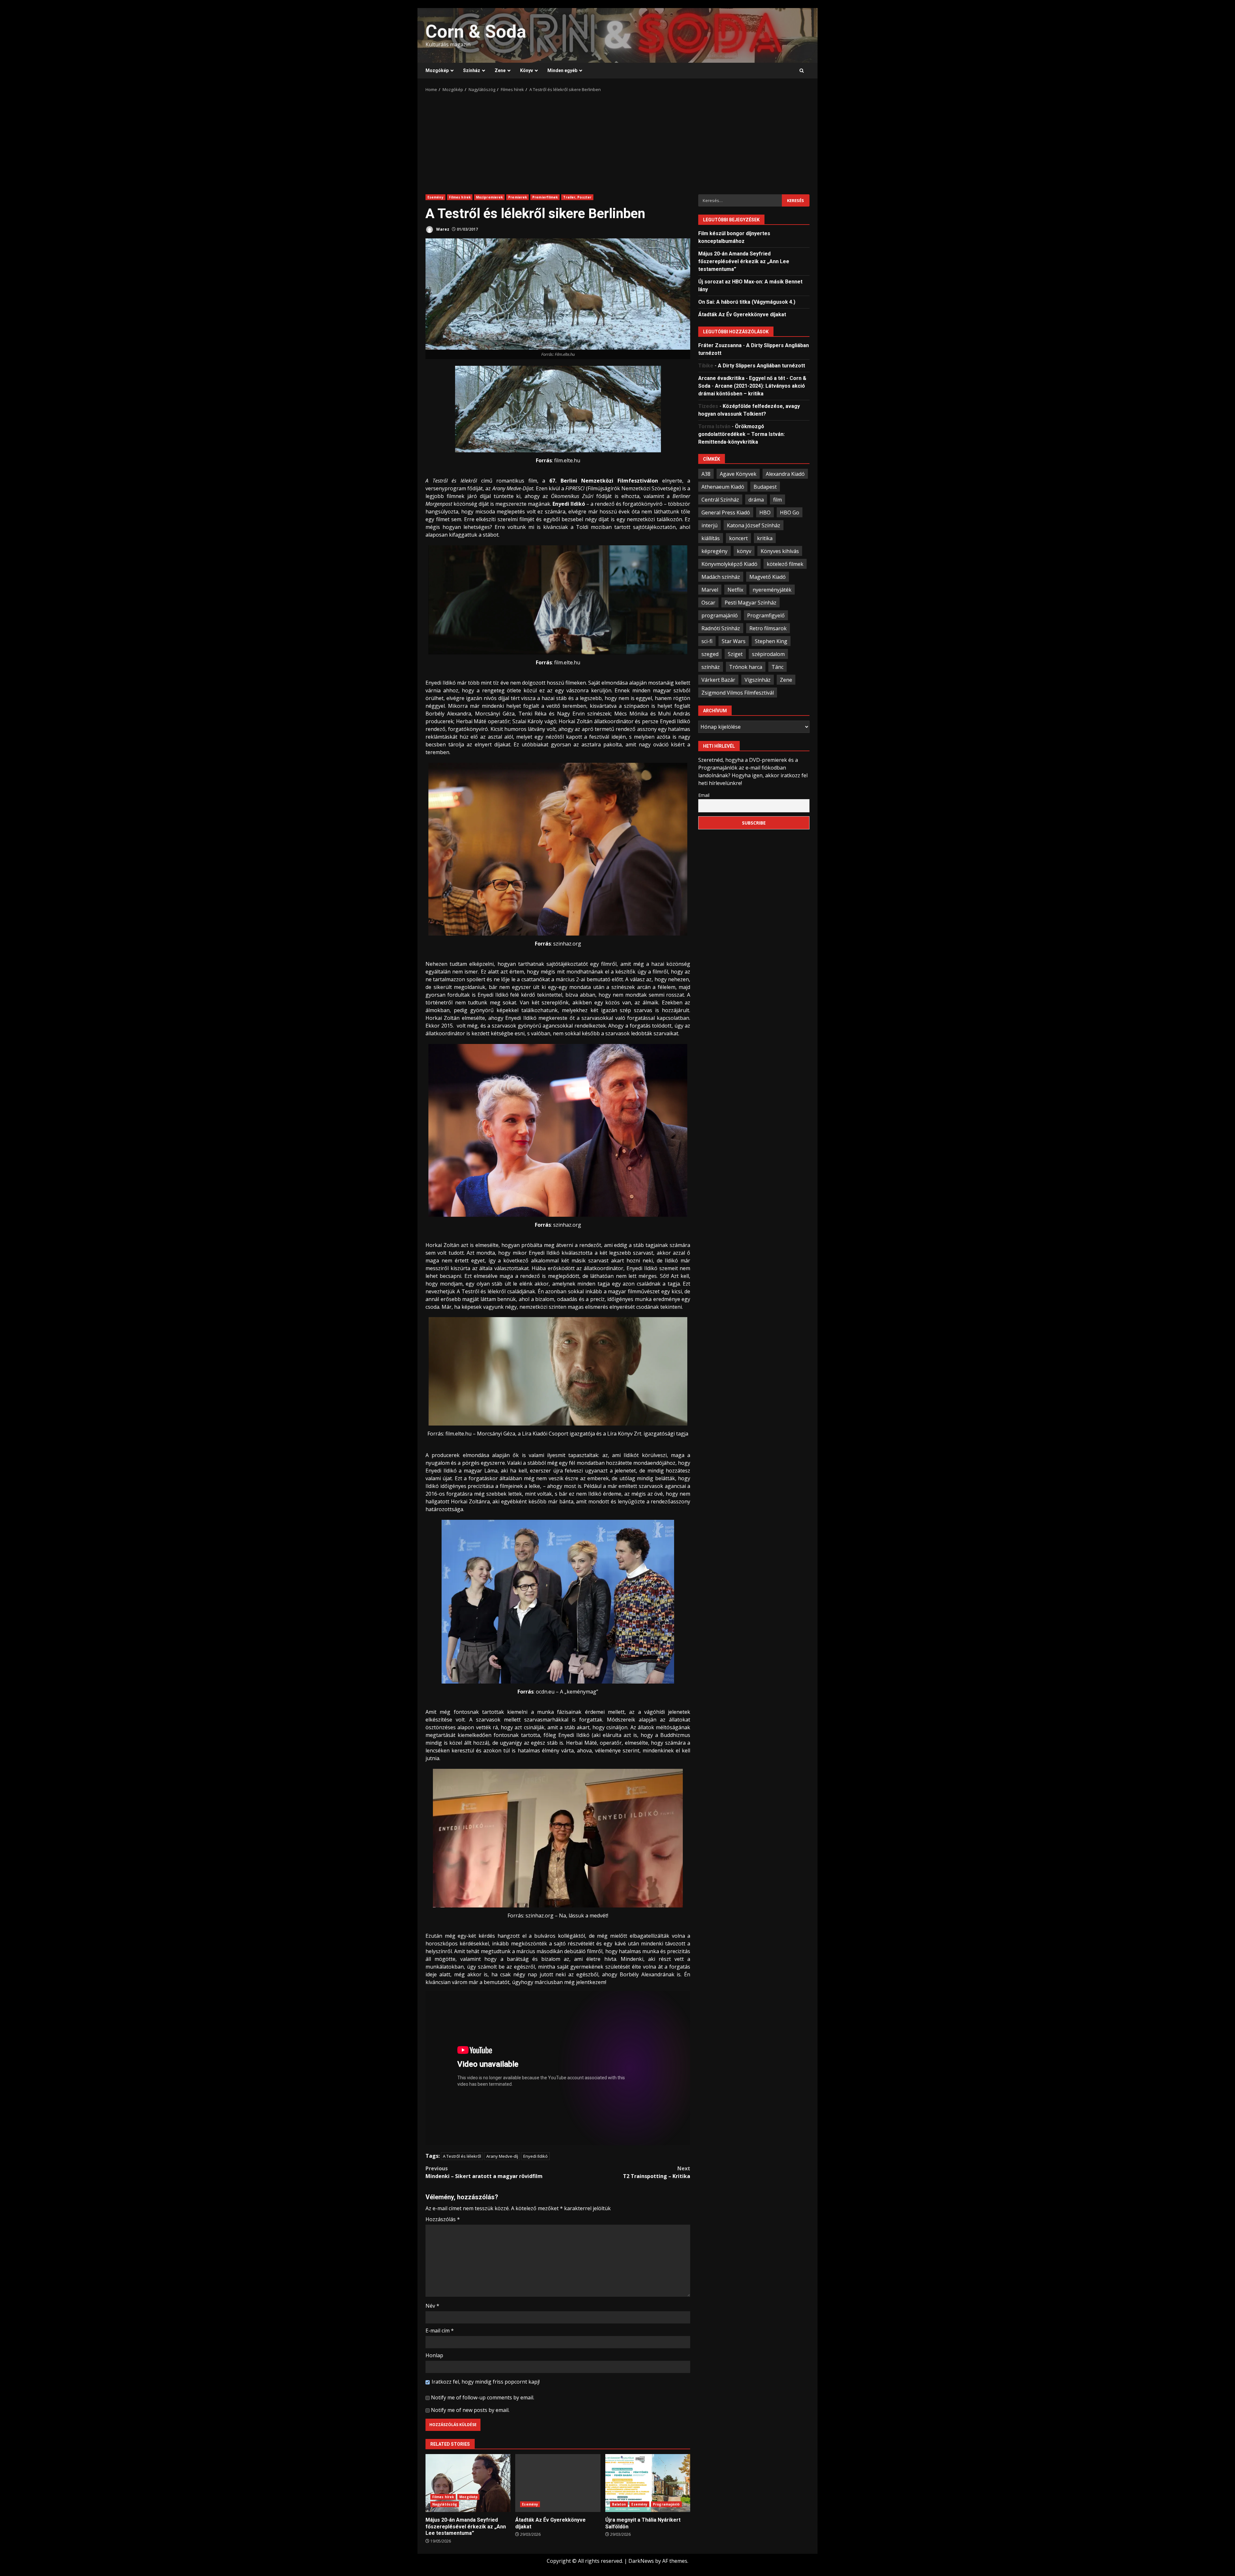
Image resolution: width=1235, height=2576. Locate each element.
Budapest (765, 486)
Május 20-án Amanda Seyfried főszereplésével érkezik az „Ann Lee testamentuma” (468, 2483)
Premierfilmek (545, 197)
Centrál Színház (720, 499)
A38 (706, 474)
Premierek (517, 197)
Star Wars (734, 641)
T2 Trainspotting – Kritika (657, 2172)
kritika (765, 538)
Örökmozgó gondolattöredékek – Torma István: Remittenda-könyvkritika (741, 434)
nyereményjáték (772, 589)
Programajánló (666, 2504)
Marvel (710, 589)
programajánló (720, 615)
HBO (765, 512)
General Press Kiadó (726, 512)
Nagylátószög (445, 2504)
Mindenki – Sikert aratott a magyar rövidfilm (484, 2172)
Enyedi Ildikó (535, 2156)
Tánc (778, 667)
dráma (756, 499)
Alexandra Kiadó (785, 474)
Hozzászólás (443, 2219)
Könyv (526, 70)
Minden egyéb (562, 70)
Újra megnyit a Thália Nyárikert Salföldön (648, 2483)
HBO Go (790, 512)
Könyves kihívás (780, 551)
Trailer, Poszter (577, 197)
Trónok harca (746, 667)
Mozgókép (437, 70)
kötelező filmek (785, 564)
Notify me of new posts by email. (470, 2410)
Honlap (434, 2355)
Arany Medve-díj (502, 2156)
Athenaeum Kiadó (723, 486)
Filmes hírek (460, 197)
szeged (710, 654)
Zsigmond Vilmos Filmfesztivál (738, 692)
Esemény (435, 197)
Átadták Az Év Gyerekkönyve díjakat (558, 2483)
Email (704, 795)
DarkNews (641, 2561)
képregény (714, 551)
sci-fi (707, 641)
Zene (500, 70)
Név (432, 2306)
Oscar (708, 602)
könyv (744, 551)
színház (711, 667)
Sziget (735, 654)
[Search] (802, 71)
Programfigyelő (766, 615)
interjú (709, 525)
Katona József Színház (754, 525)
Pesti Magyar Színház (750, 602)
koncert (738, 538)
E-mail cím (440, 2331)
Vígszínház (758, 679)
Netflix (735, 589)
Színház (472, 70)
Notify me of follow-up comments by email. (483, 2397)
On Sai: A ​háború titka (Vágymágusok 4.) (747, 302)
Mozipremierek (489, 197)
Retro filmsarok (768, 628)
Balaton (619, 2504)
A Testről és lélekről (462, 2156)
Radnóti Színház (721, 628)
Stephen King (771, 641)
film (778, 499)
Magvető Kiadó (768, 577)
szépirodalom (768, 654)
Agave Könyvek (738, 474)
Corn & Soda (476, 32)
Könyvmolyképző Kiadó (729, 564)
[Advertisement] (617, 141)
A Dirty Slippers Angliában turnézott (761, 365)
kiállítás (711, 538)
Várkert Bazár (718, 679)
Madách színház (721, 577)
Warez (442, 229)
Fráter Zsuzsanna (720, 345)
